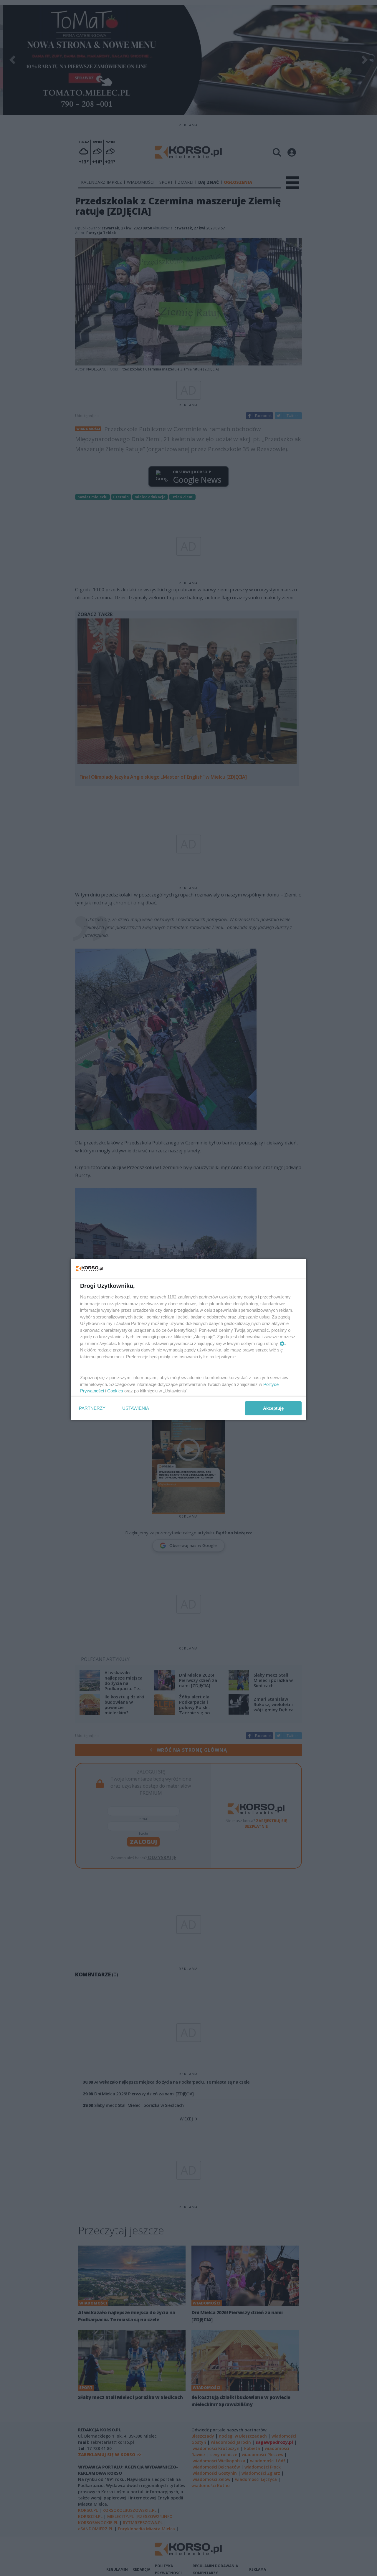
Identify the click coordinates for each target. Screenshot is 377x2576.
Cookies (115, 1391)
